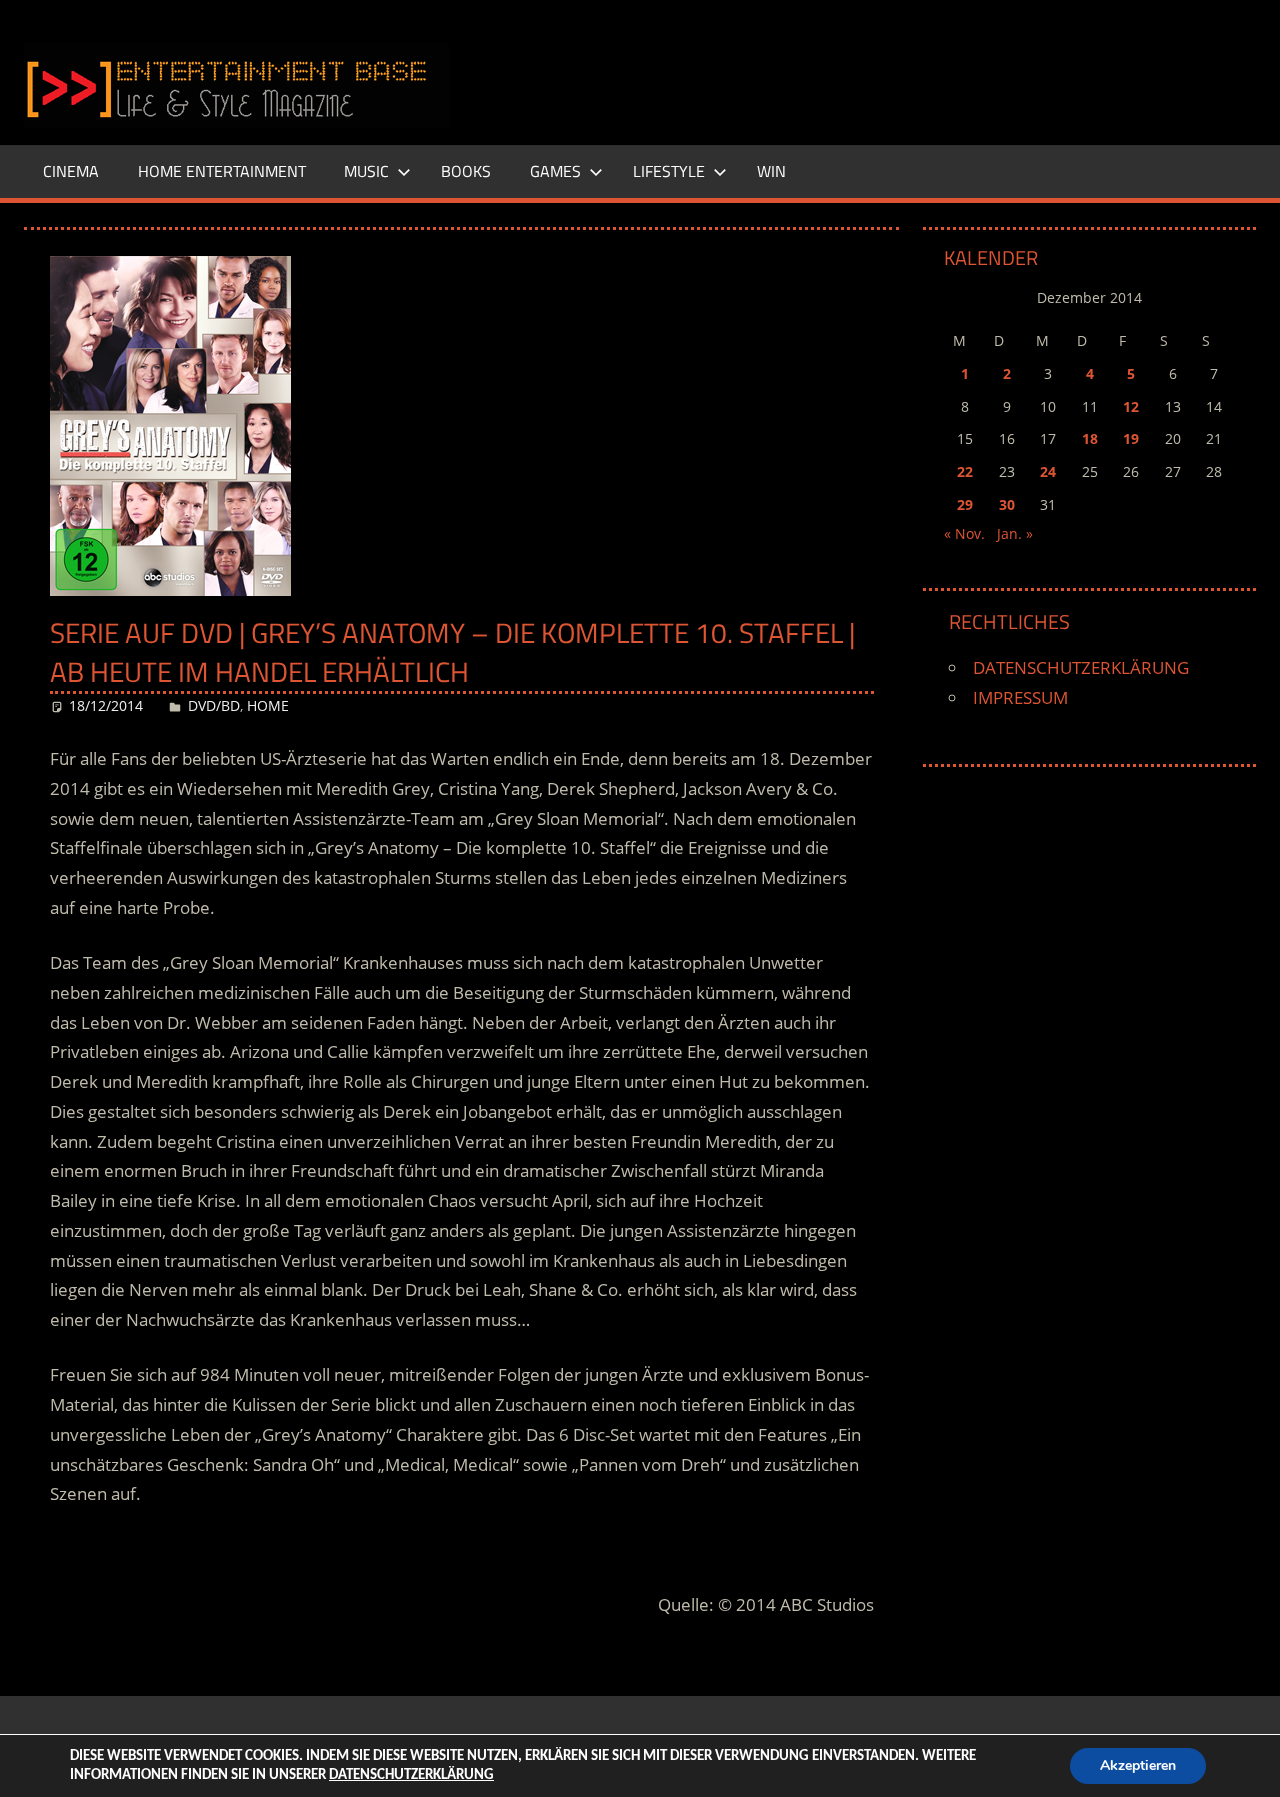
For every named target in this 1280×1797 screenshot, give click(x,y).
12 (1131, 406)
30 (1007, 504)
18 (1090, 438)
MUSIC (366, 171)
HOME (268, 705)
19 (1131, 438)
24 (1048, 471)
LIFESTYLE (669, 171)
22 (965, 471)
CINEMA (71, 171)
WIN (771, 171)
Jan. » (1015, 533)
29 (965, 504)
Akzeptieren (1138, 1765)
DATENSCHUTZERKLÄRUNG (1081, 667)
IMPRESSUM (1020, 697)
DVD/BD (214, 705)
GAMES (555, 171)
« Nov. (964, 533)
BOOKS (466, 171)
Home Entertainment (222, 171)
